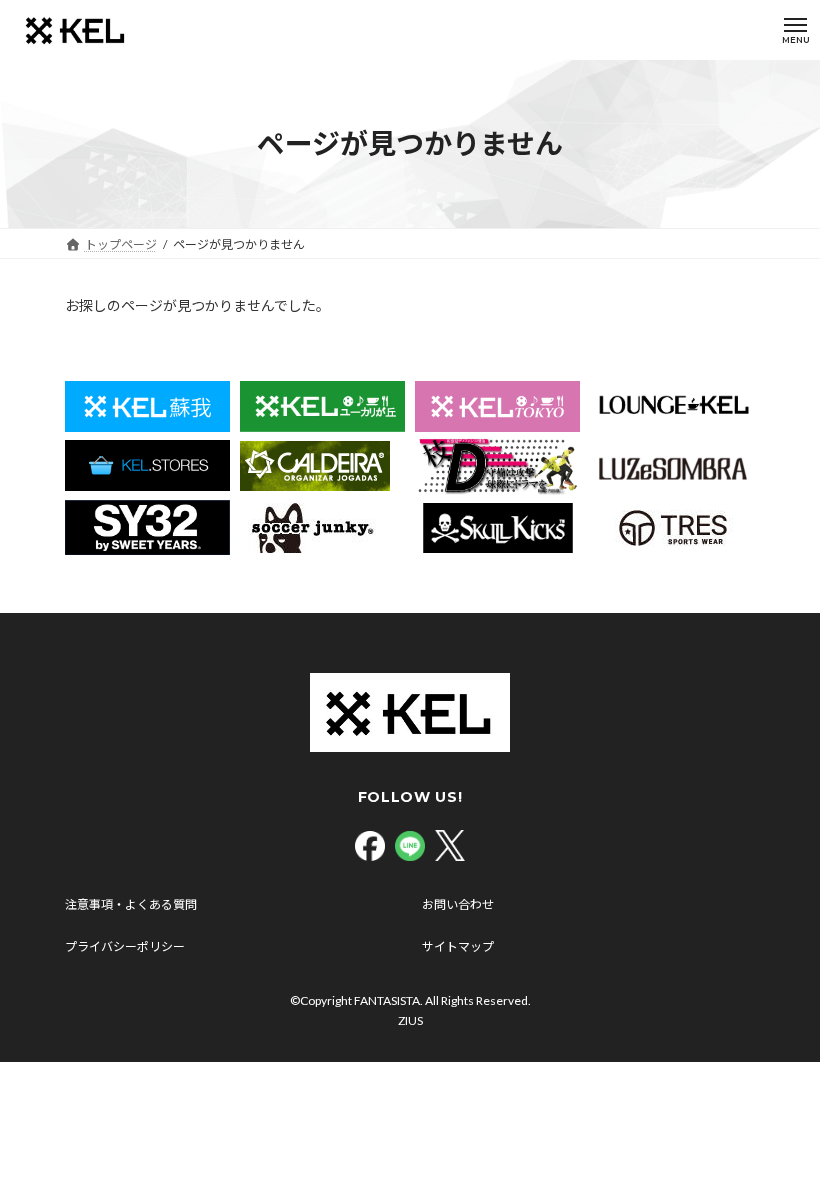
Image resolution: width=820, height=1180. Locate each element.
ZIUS (410, 1020)
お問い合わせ (458, 904)
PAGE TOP (782, 1124)
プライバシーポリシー (125, 946)
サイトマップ (458, 946)
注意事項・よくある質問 (131, 904)
